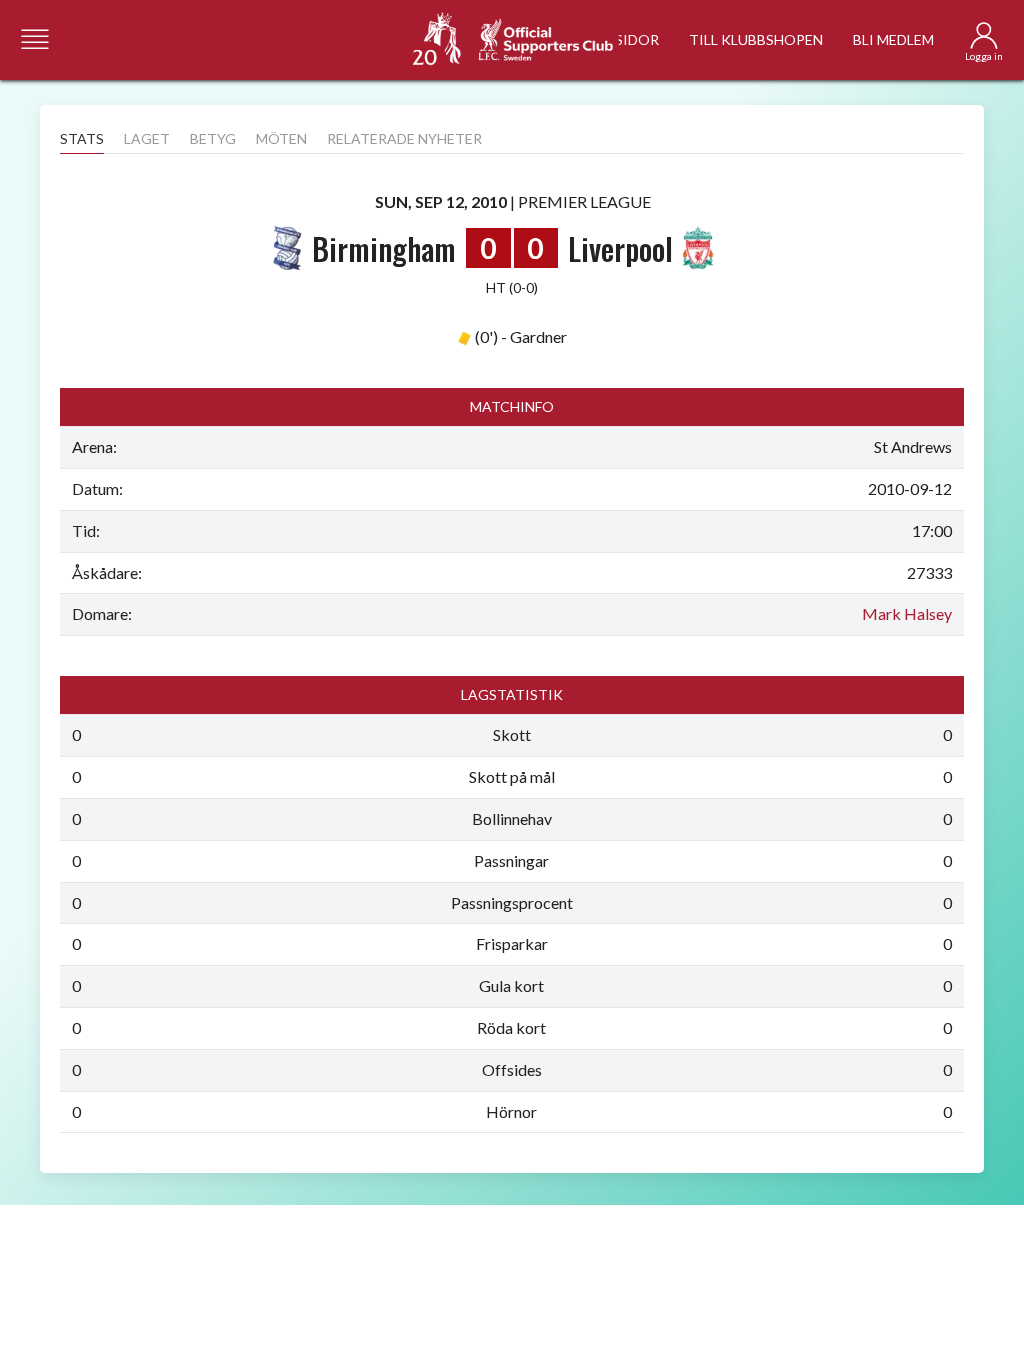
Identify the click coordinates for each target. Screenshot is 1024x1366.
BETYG (213, 138)
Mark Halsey (907, 613)
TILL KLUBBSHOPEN (756, 39)
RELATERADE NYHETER (404, 138)
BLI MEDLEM (893, 39)
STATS (82, 138)
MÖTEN (281, 138)
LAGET (147, 138)
